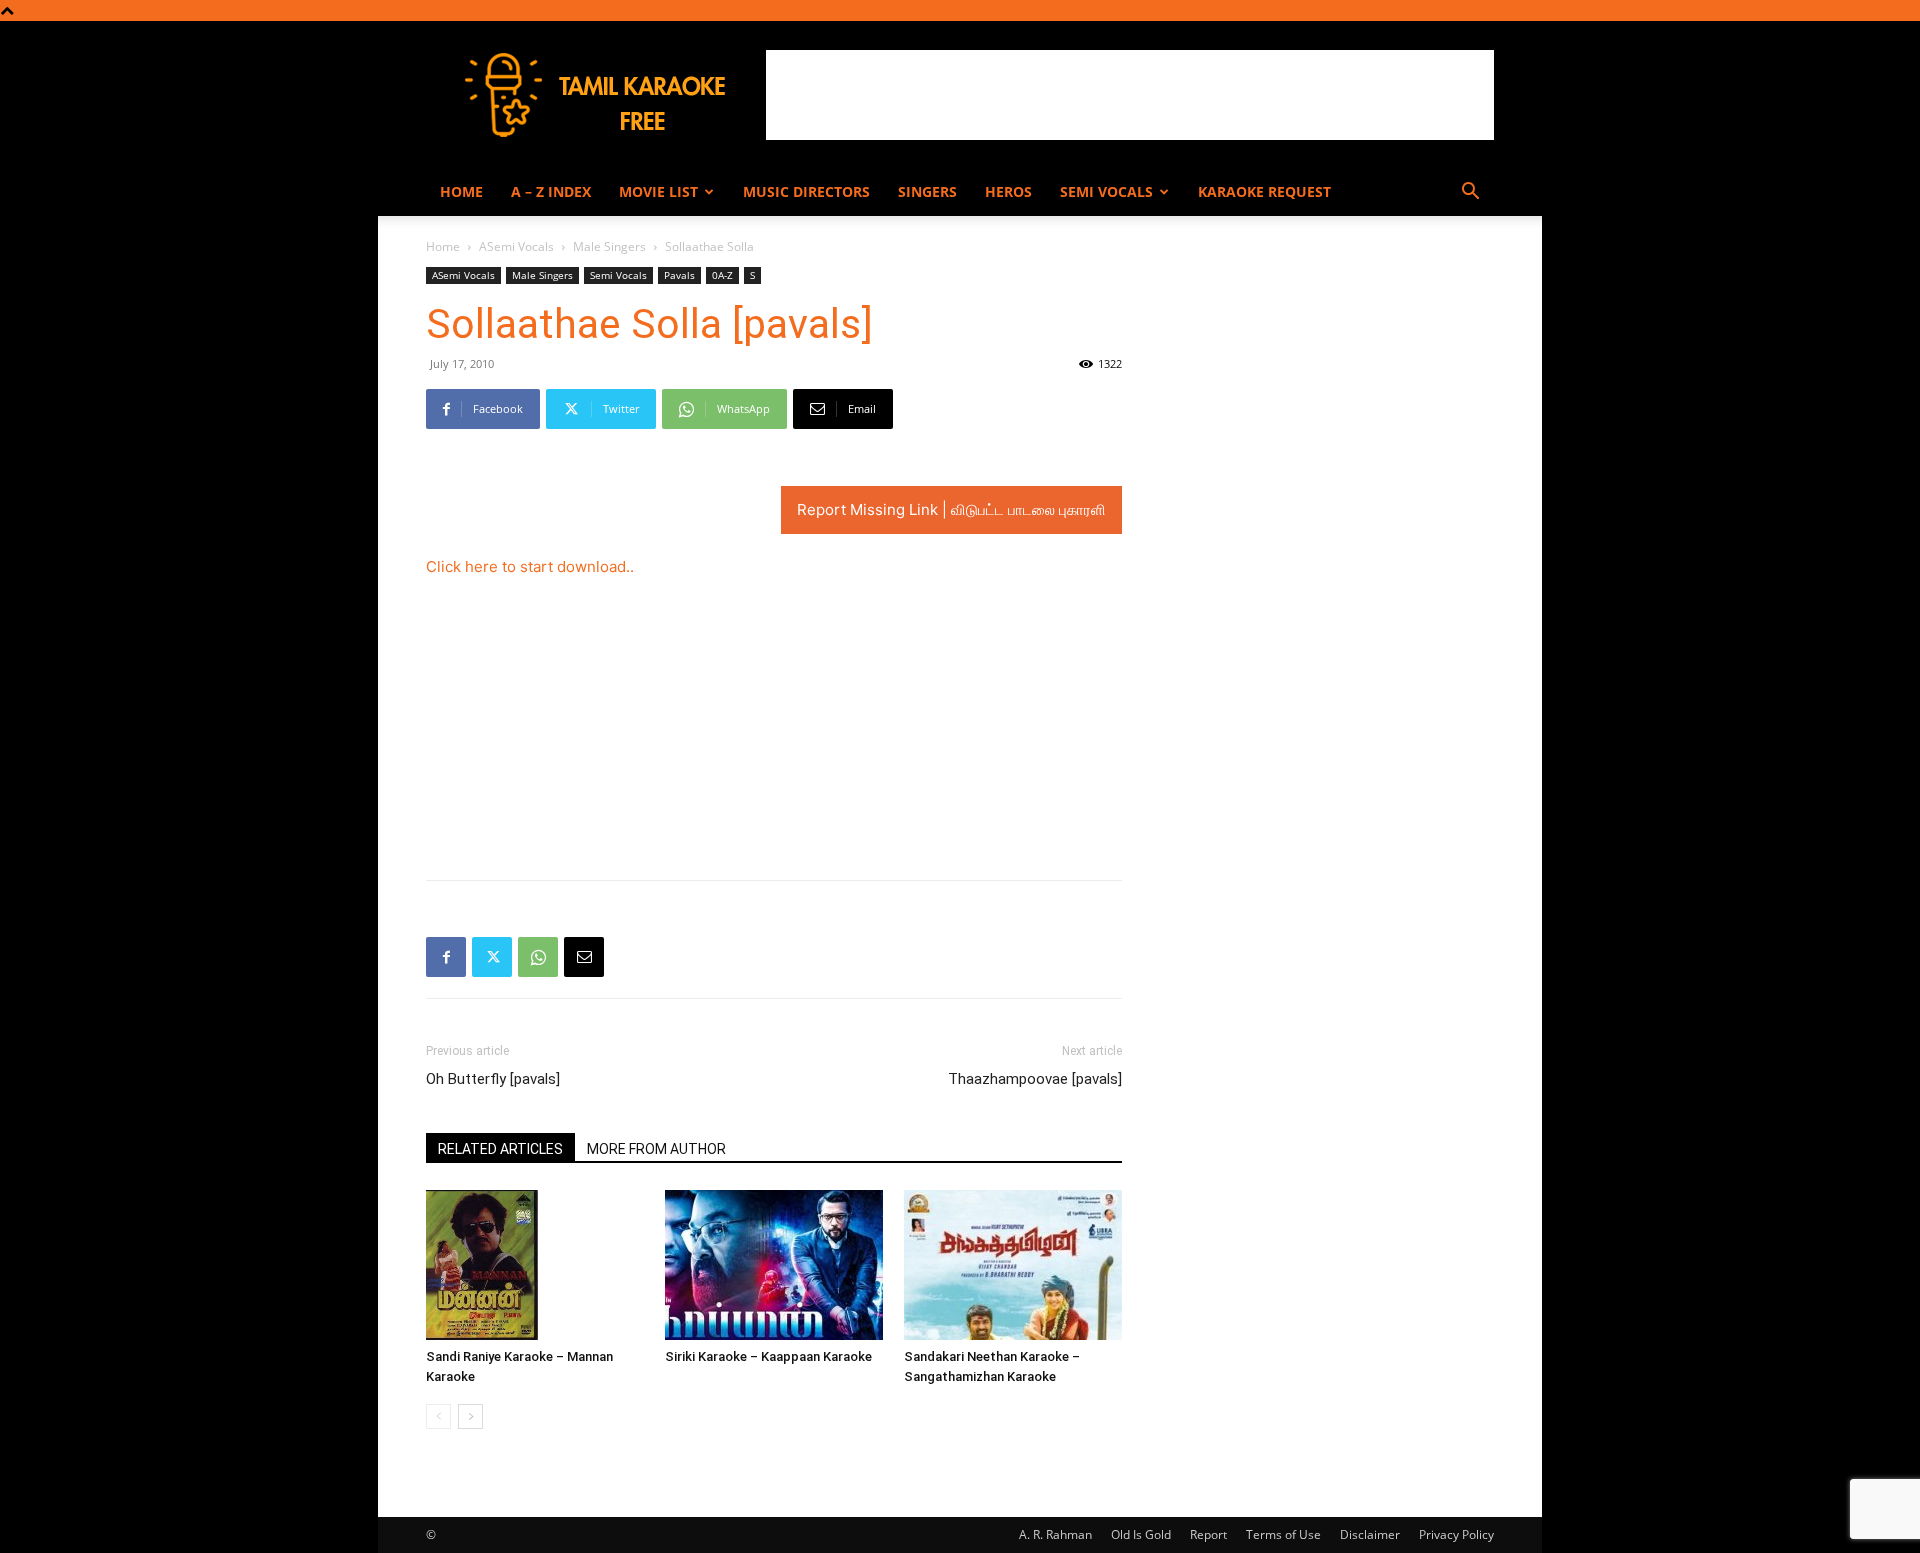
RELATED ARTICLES (500, 1149)
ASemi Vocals (516, 246)
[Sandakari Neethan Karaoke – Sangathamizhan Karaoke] (1013, 1265)
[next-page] (470, 1416)
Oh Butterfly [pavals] (493, 1079)
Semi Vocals (1106, 191)
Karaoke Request (1264, 191)
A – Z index (551, 191)
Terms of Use (1283, 1534)
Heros (1008, 191)
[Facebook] (446, 957)
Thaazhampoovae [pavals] (1035, 1079)
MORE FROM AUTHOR (656, 1149)
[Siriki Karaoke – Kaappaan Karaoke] (774, 1265)
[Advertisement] (1130, 95)
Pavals (679, 275)
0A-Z (722, 275)
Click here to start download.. (530, 566)
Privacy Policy (1456, 1534)
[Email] (584, 957)
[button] (1470, 193)
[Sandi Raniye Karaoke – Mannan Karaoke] (535, 1265)
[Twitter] (492, 957)
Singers (927, 191)
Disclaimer (1370, 1534)
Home (461, 191)
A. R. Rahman (1055, 1534)
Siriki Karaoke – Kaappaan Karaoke (768, 1356)
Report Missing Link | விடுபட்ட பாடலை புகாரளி (951, 509)
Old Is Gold (1141, 1534)
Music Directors (806, 191)
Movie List (658, 191)
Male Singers (609, 246)
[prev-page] (438, 1416)
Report (1208, 1534)
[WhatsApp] (538, 957)
